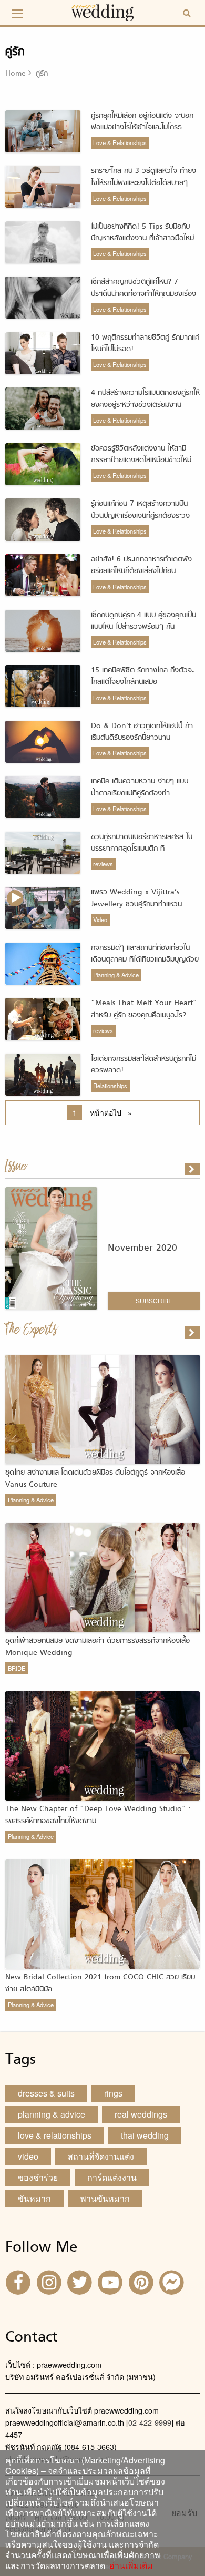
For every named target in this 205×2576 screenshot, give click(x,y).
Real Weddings (141, 2114)
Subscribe (154, 1300)
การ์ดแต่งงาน (112, 2177)
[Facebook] (19, 2281)
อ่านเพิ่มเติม (129, 2565)
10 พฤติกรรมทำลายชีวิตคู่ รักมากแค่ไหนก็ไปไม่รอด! (145, 344)
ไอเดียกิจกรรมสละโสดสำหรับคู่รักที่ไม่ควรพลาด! (143, 1065)
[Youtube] (111, 2281)
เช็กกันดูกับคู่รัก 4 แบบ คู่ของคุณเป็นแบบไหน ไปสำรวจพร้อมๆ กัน (143, 621)
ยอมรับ (184, 2513)
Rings (113, 2093)
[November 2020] (193, 1169)
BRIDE (17, 1668)
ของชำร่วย (38, 2177)
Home (16, 74)
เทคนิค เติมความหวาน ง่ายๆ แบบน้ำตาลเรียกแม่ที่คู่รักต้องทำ (140, 787)
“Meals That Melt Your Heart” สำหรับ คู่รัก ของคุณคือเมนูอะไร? (144, 1009)
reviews (103, 864)
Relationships (110, 1086)
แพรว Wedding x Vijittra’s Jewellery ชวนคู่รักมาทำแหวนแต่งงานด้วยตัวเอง (136, 904)
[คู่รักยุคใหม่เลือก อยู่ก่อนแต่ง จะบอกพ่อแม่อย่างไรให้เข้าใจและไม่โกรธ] (193, 1333)
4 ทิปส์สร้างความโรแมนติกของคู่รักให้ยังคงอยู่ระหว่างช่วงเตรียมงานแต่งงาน (145, 405)
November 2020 (142, 1248)
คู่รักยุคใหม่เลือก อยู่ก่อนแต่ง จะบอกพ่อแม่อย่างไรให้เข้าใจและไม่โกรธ (142, 122)
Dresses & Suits (46, 2093)
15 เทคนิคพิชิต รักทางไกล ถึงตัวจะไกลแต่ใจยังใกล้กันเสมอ (142, 676)
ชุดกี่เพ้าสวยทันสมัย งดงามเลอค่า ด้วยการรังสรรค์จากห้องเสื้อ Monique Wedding (98, 1647)
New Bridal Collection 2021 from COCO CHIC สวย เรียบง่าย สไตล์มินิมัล (100, 1983)
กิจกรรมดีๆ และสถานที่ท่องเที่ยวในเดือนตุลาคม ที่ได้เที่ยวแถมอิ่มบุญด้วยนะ (145, 960)
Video (100, 919)
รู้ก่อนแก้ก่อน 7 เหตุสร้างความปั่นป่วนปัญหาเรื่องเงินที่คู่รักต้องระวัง (140, 510)
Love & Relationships (120, 142)
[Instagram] (50, 2281)
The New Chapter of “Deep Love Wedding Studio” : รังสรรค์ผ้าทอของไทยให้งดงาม (98, 1815)
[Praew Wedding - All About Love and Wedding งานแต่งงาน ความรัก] (102, 11)
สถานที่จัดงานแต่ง (101, 2156)
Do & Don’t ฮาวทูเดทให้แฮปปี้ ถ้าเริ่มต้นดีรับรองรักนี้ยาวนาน (142, 732)
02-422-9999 (150, 2422)
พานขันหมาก (105, 2198)
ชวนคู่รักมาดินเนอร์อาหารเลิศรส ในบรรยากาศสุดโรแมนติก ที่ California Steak (142, 849)
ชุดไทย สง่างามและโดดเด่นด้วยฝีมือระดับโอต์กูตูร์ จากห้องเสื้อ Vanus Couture (95, 1479)
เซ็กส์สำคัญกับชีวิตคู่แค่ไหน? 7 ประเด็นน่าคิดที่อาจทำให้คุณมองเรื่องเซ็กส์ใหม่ (143, 294)
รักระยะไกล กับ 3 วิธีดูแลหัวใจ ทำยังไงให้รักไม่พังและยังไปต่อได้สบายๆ (143, 177)
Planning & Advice (116, 975)
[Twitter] (81, 2281)
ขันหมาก (34, 2198)
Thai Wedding (145, 2135)
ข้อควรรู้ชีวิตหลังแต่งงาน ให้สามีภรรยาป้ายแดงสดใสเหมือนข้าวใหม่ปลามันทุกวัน (141, 461)
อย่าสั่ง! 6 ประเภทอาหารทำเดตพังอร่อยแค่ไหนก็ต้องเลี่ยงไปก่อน (141, 565)
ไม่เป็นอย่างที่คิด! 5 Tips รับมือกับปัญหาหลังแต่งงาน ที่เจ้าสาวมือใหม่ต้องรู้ (142, 239)
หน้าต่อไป (114, 1112)
